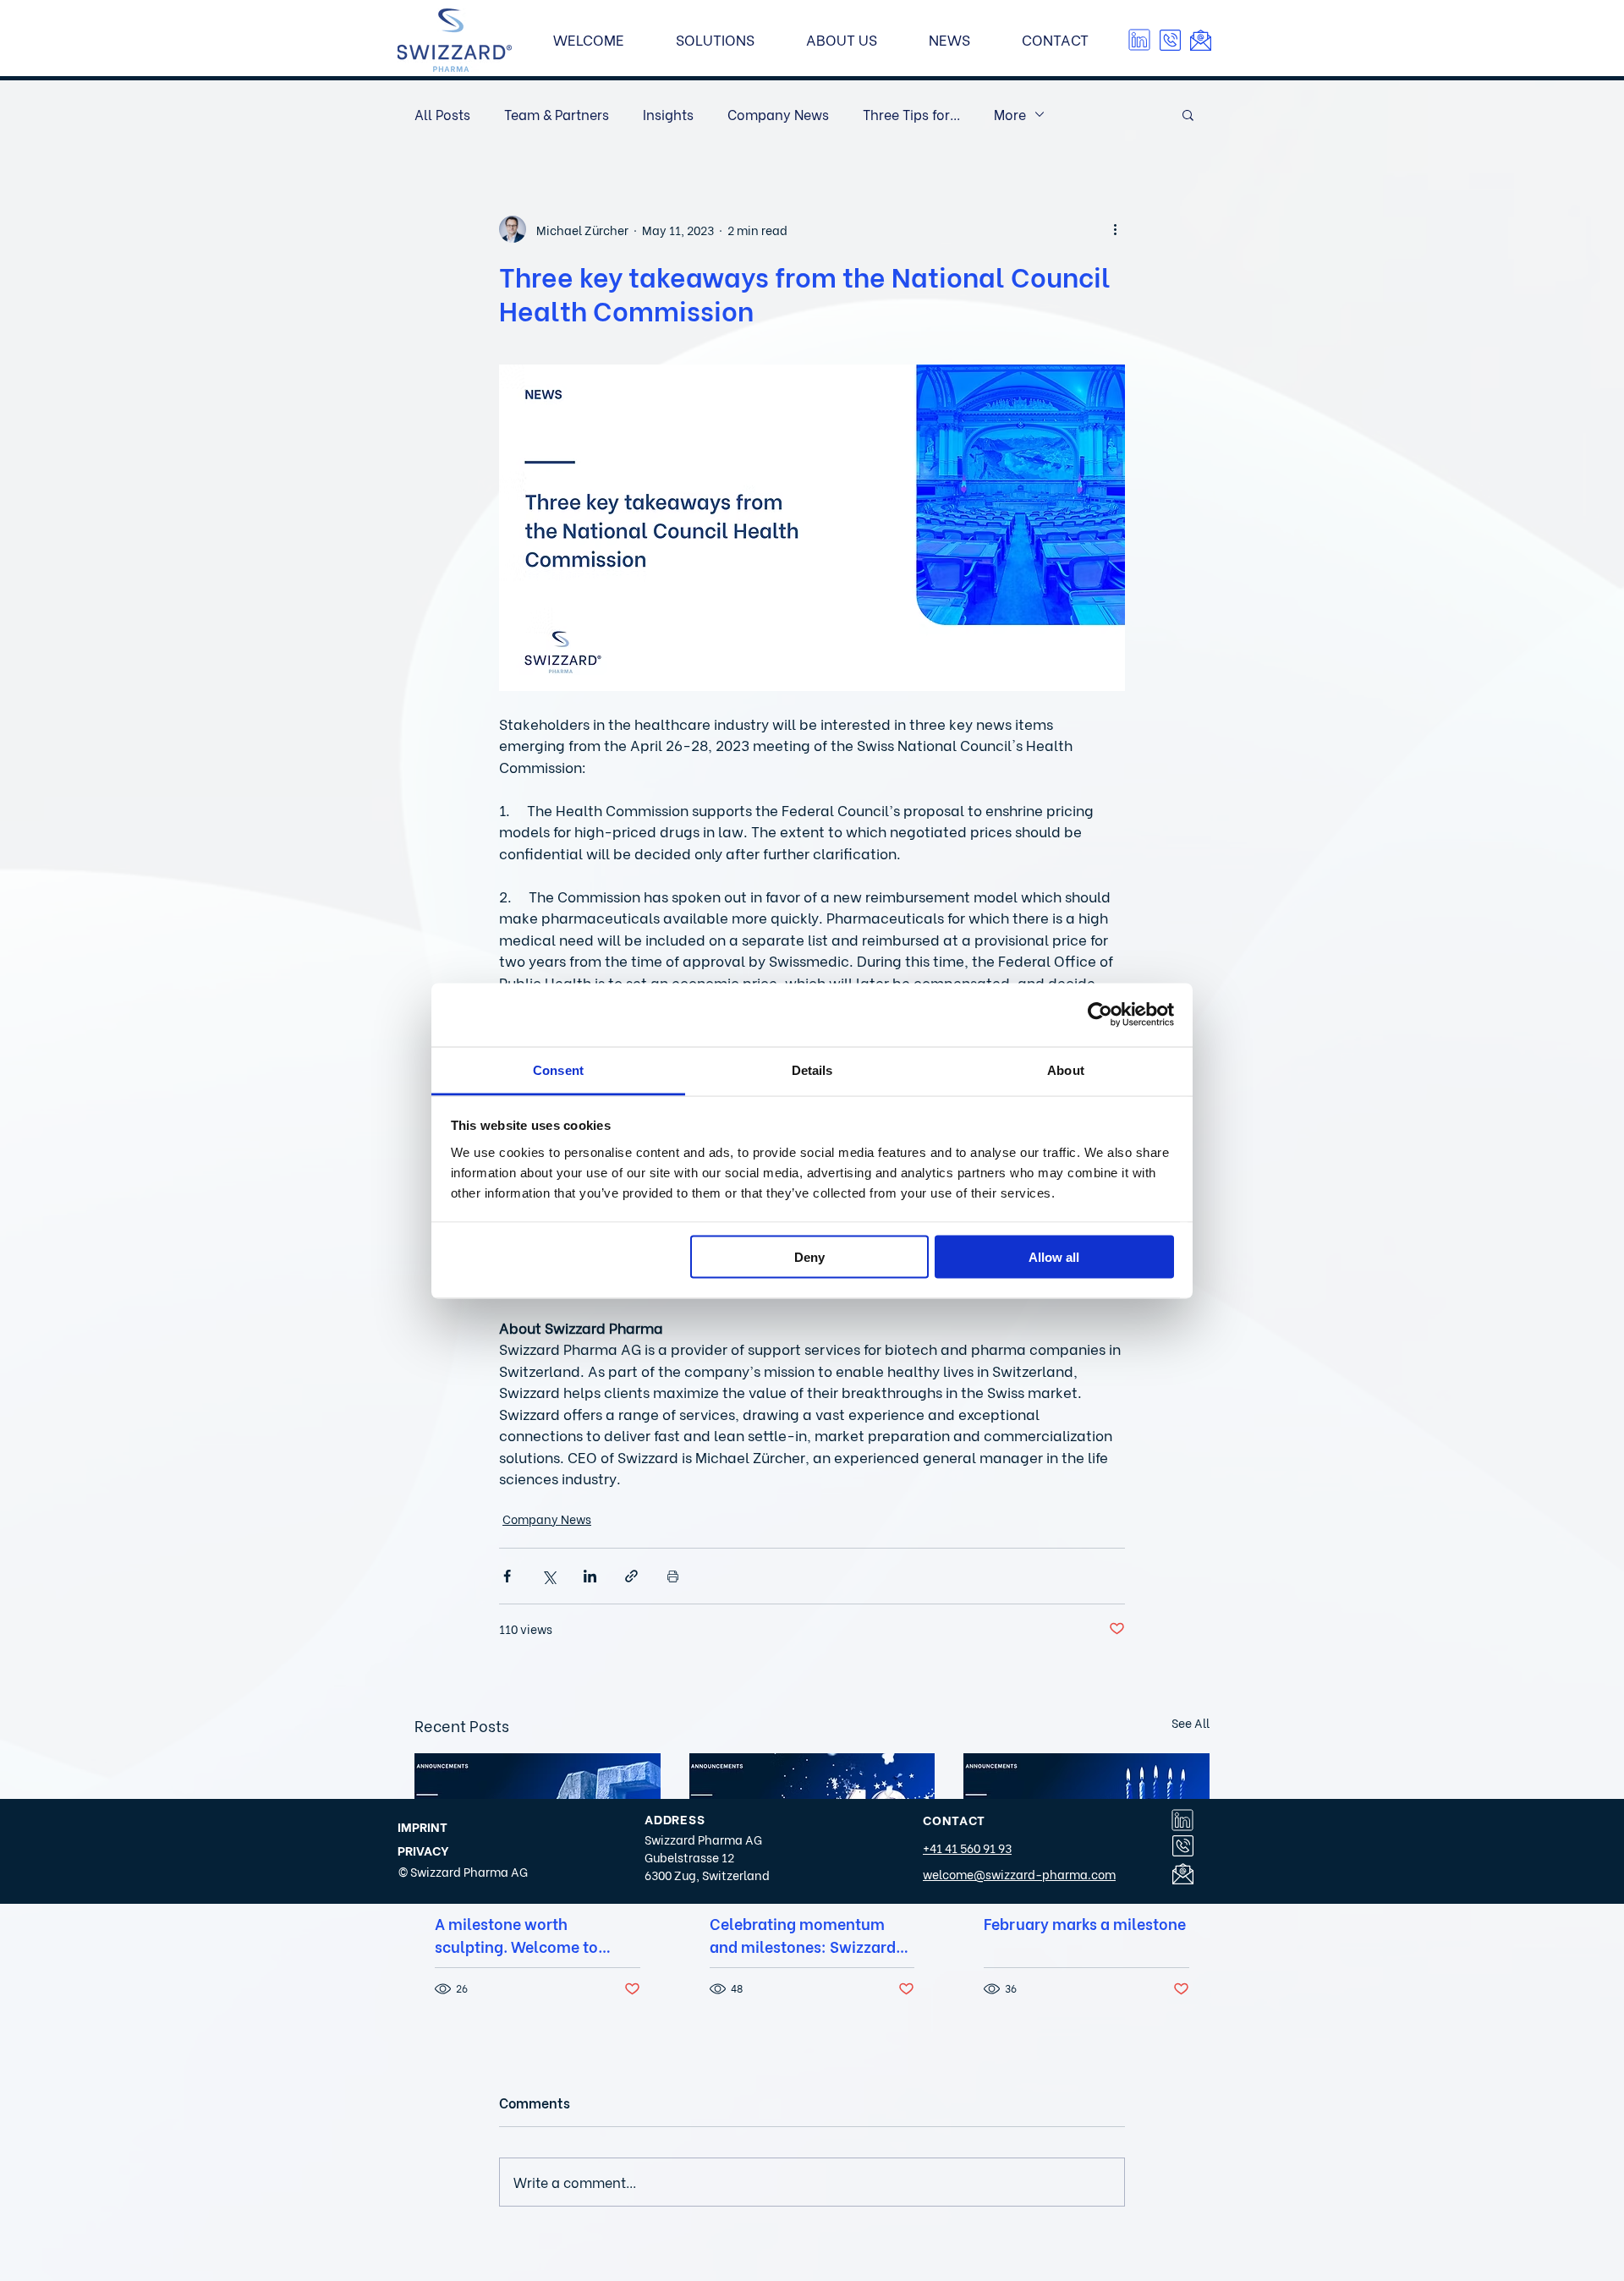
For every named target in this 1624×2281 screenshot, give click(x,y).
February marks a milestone (1085, 1923)
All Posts (442, 114)
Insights (668, 114)
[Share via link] (631, 1576)
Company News (778, 114)
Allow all (1054, 1257)
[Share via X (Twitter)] (549, 1576)
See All (1191, 1722)
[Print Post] (673, 1576)
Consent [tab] (558, 1069)
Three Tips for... (911, 114)
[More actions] (1115, 229)
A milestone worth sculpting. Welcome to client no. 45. (516, 1934)
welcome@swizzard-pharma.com (1019, 1874)
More (1010, 114)
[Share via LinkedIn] (590, 1576)
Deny (809, 1257)
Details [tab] (812, 1069)
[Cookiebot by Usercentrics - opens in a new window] (1100, 1015)
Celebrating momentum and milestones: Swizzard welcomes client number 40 (810, 1934)
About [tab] (1066, 1069)
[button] (1170, 40)
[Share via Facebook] (507, 1576)
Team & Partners (557, 114)
